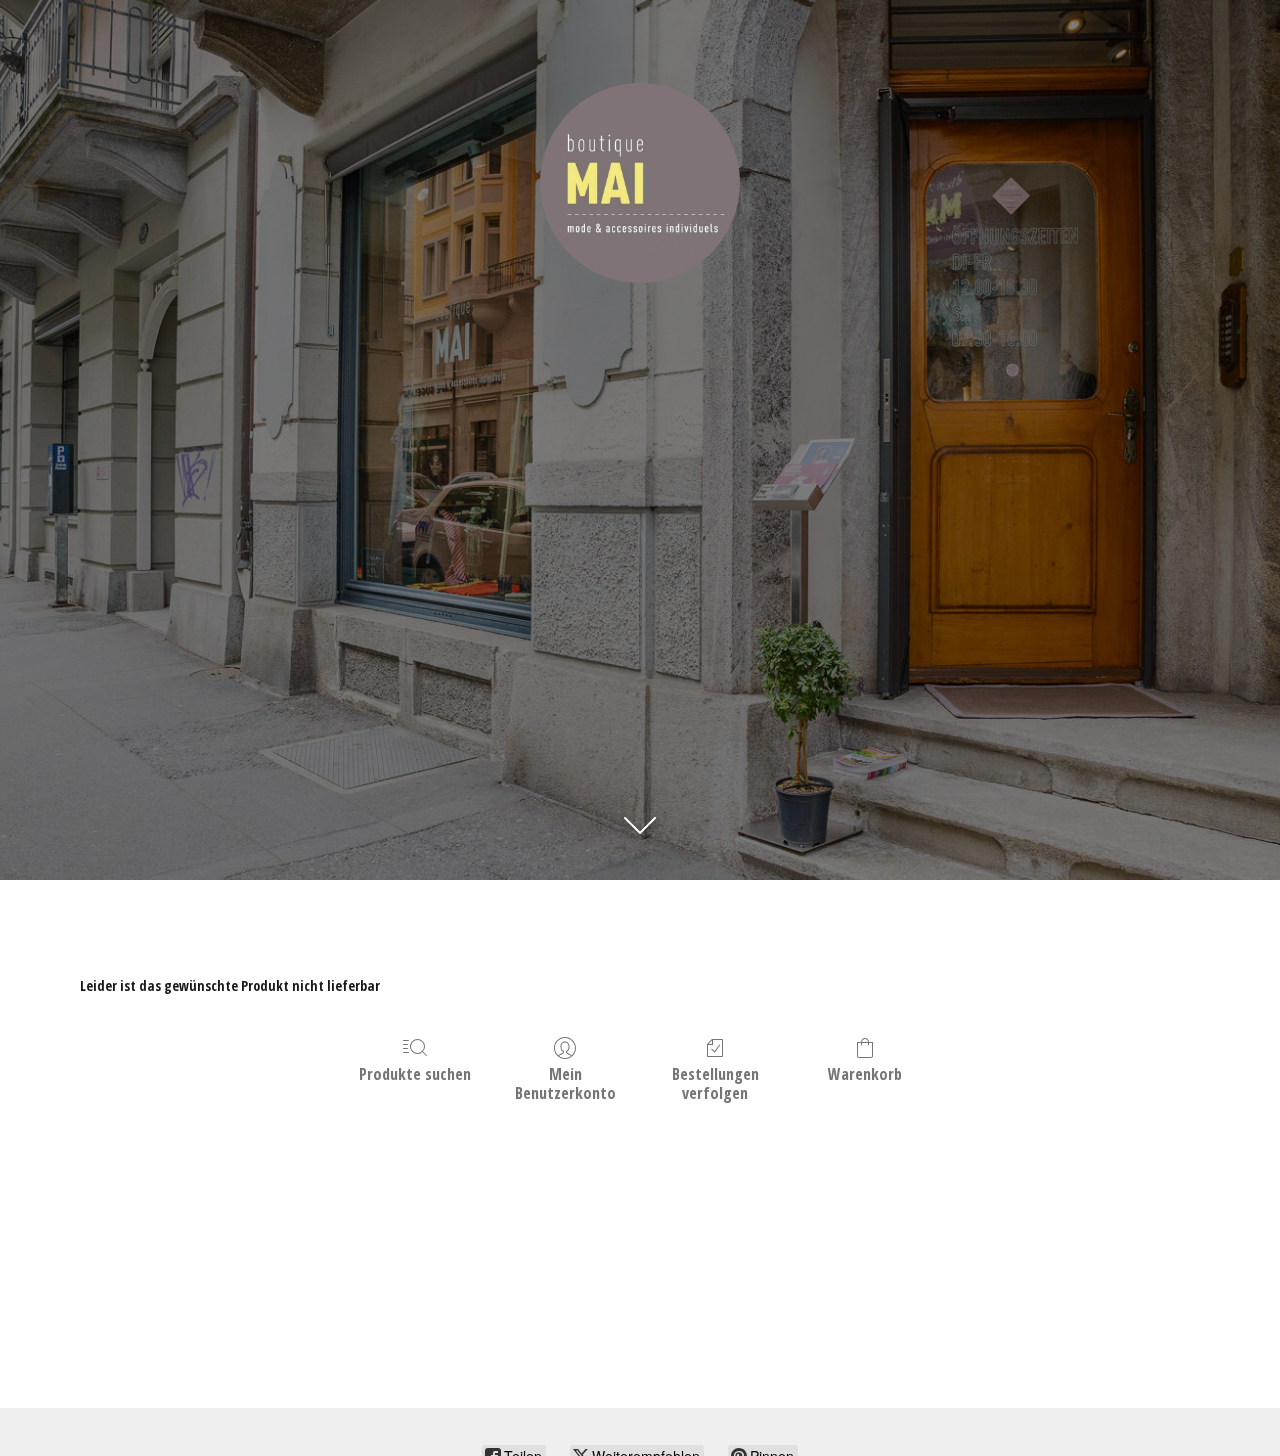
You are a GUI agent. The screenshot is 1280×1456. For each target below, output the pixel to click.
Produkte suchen (415, 1073)
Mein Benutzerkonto (565, 1083)
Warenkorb (865, 1073)
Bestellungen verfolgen (715, 1083)
